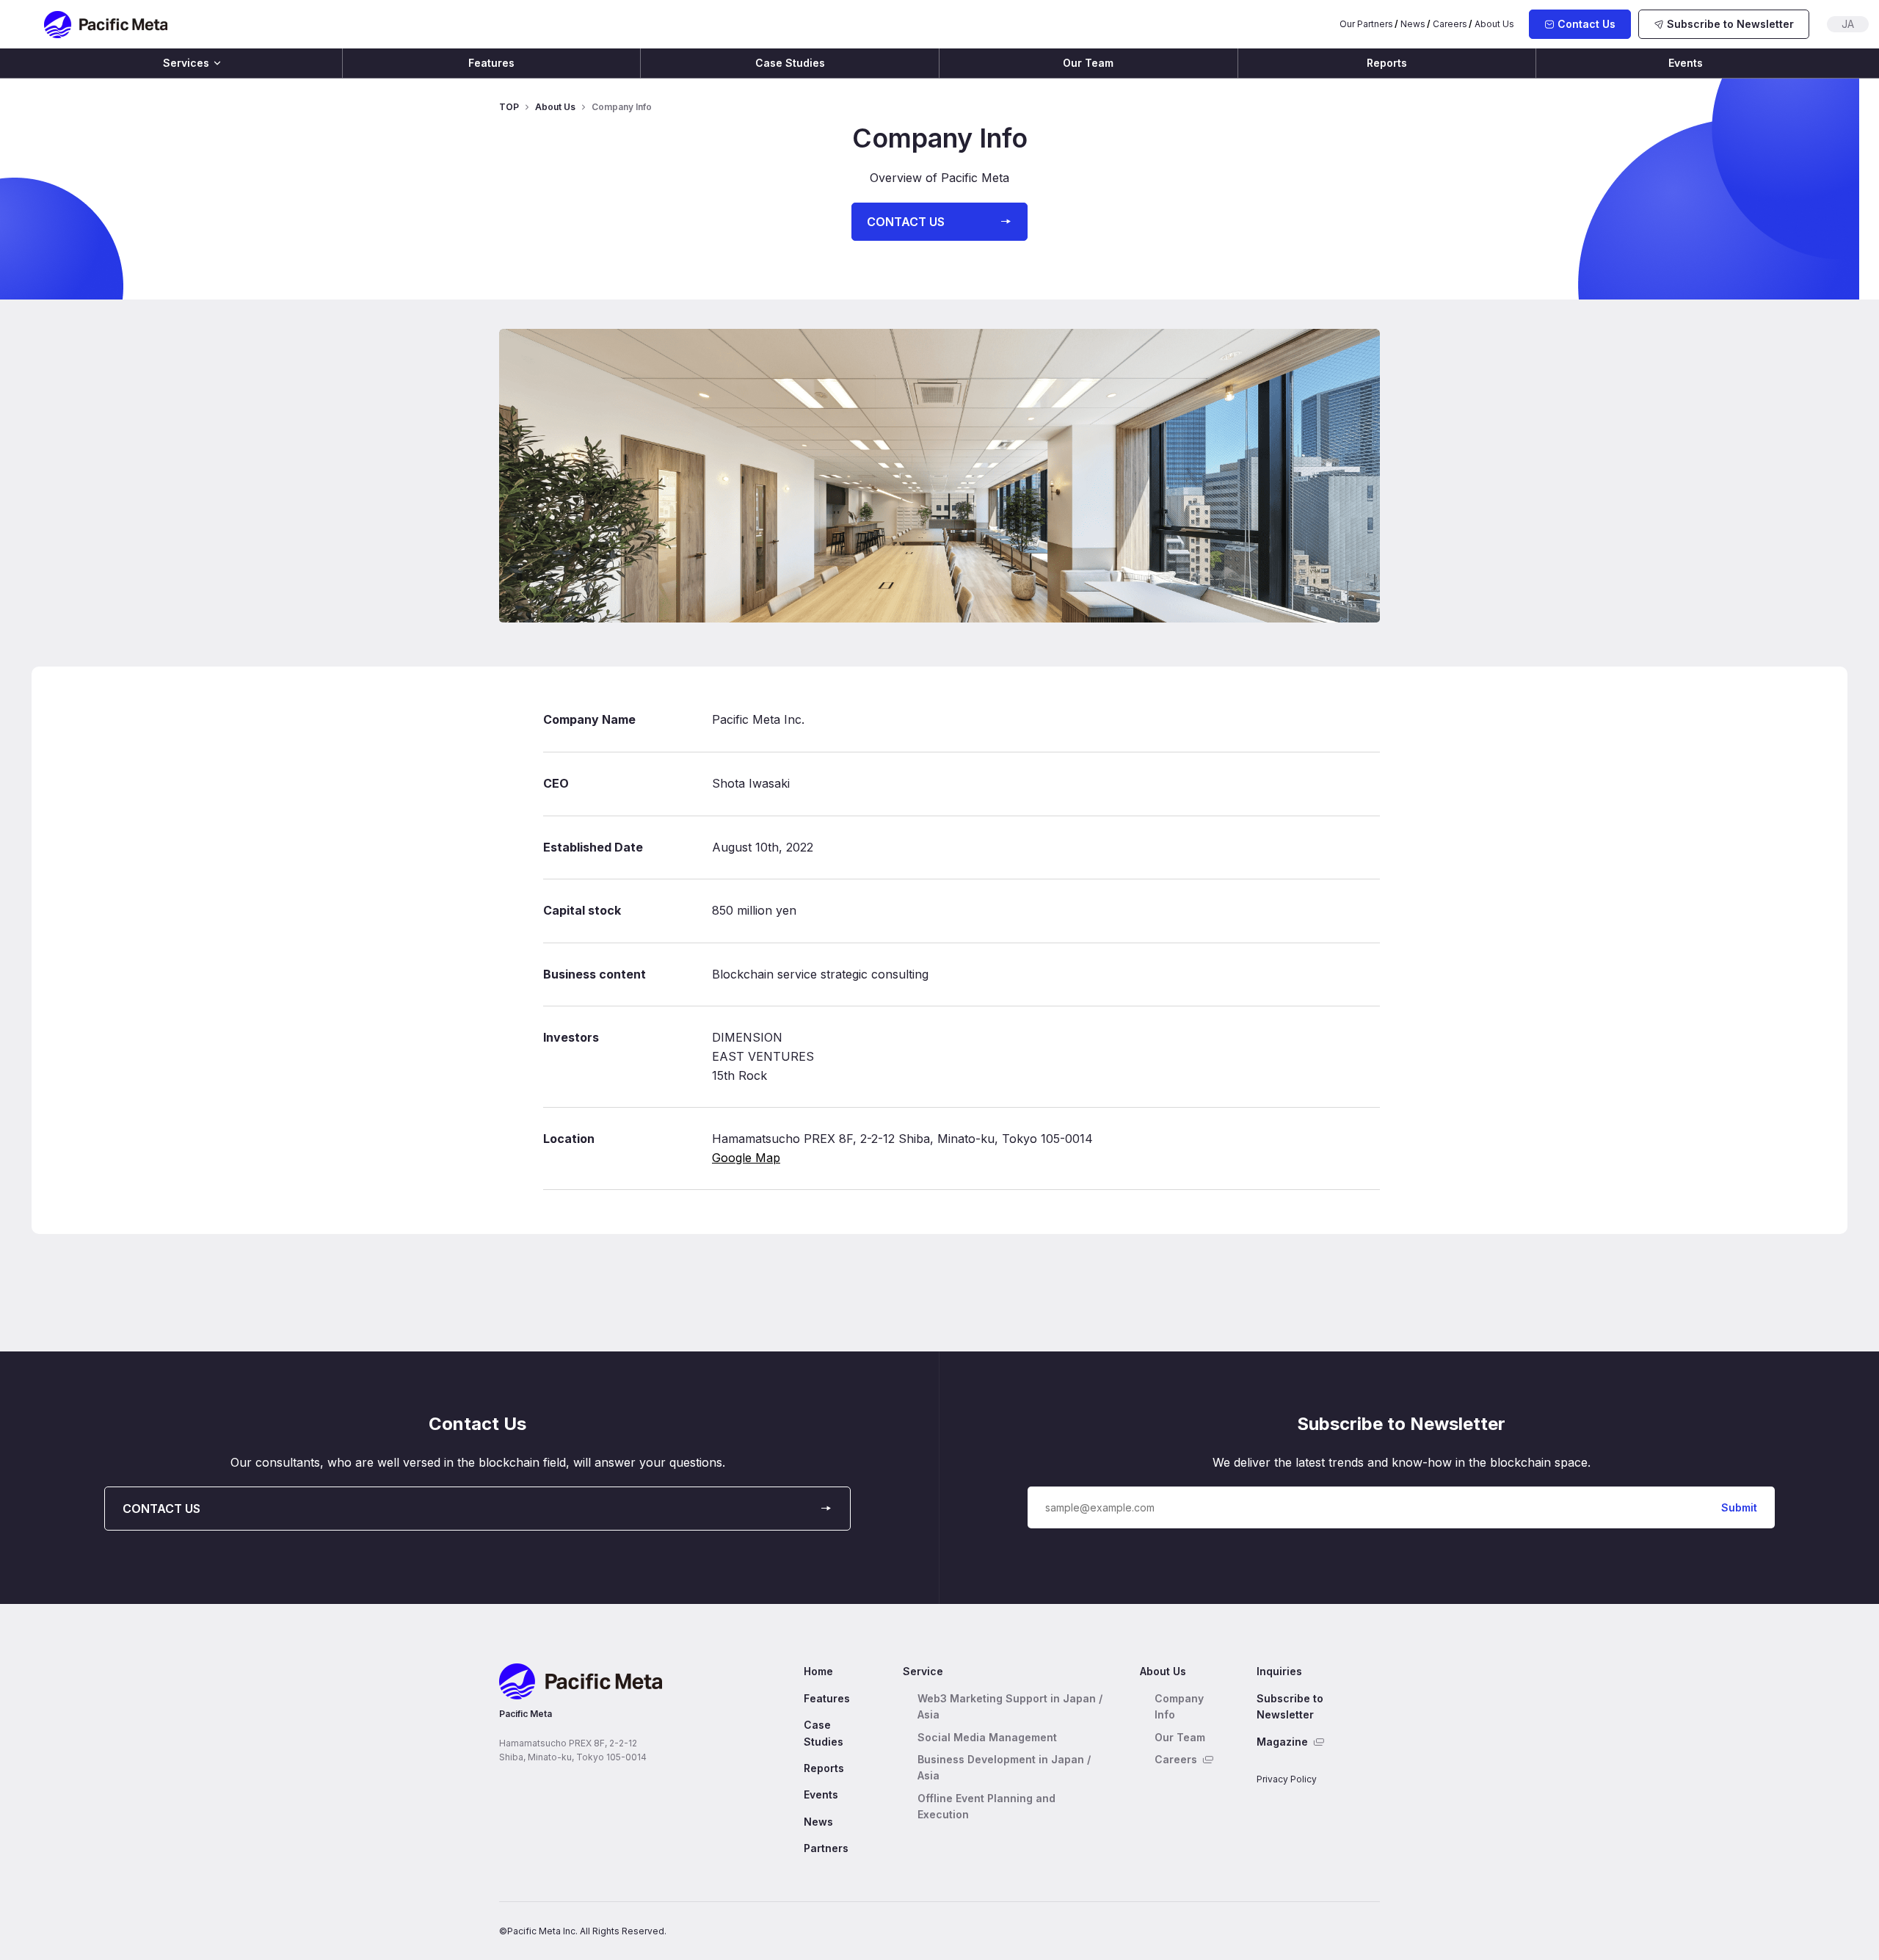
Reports (1387, 63)
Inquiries (1279, 1671)
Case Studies (790, 63)
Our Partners (1366, 24)
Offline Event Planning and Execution (986, 1806)
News (1413, 24)
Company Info (1179, 1706)
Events (1686, 63)
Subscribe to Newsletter (1290, 1706)
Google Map (746, 1158)
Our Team (1088, 63)
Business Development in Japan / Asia (1004, 1767)
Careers (1450, 24)
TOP (509, 107)
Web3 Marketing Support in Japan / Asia (1010, 1706)
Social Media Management (987, 1737)
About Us (1494, 24)
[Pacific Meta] (106, 25)
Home (818, 1671)
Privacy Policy (1287, 1779)
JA (1848, 24)
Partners (826, 1848)
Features (491, 63)
